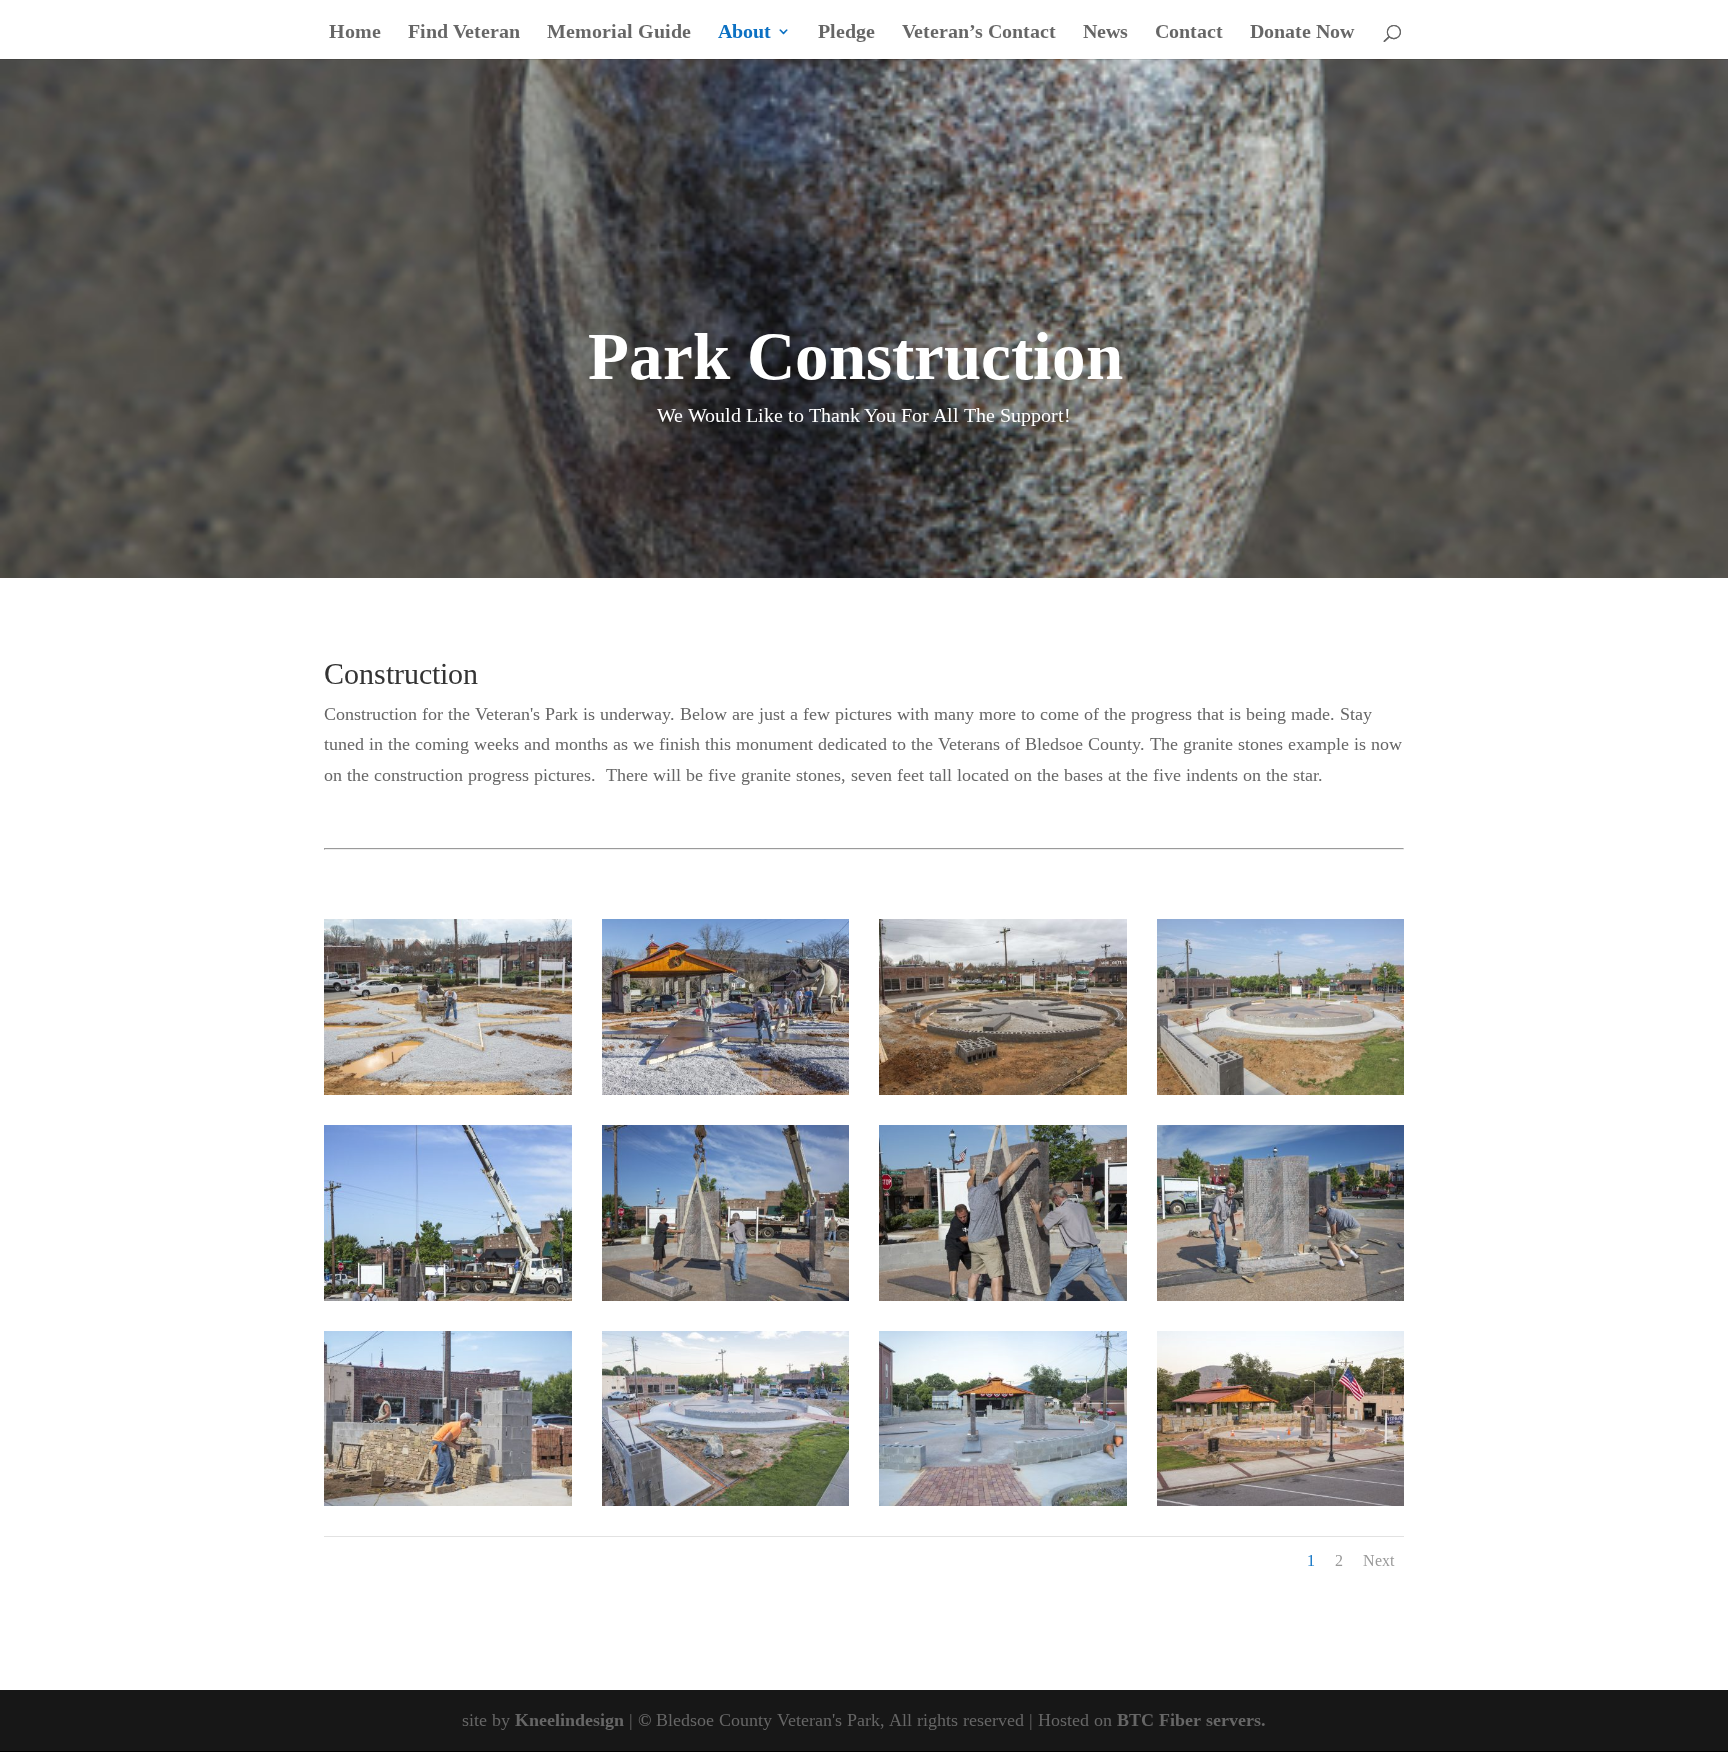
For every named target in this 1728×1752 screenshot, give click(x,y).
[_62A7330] (726, 1500)
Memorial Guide (619, 33)
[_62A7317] (448, 1500)
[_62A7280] (1003, 1295)
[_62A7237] (448, 1295)
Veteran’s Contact (979, 33)
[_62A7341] (1003, 1500)
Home (355, 33)
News (1105, 33)
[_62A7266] (726, 1295)
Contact (1189, 33)
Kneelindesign (569, 1720)
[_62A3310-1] (726, 1089)
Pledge (846, 33)
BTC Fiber (1159, 1720)
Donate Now (1302, 33)
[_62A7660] (1281, 1500)
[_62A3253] (448, 1089)
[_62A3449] (1003, 1089)
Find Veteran (464, 33)
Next (1378, 1560)
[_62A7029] (1281, 1089)
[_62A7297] (1281, 1295)
